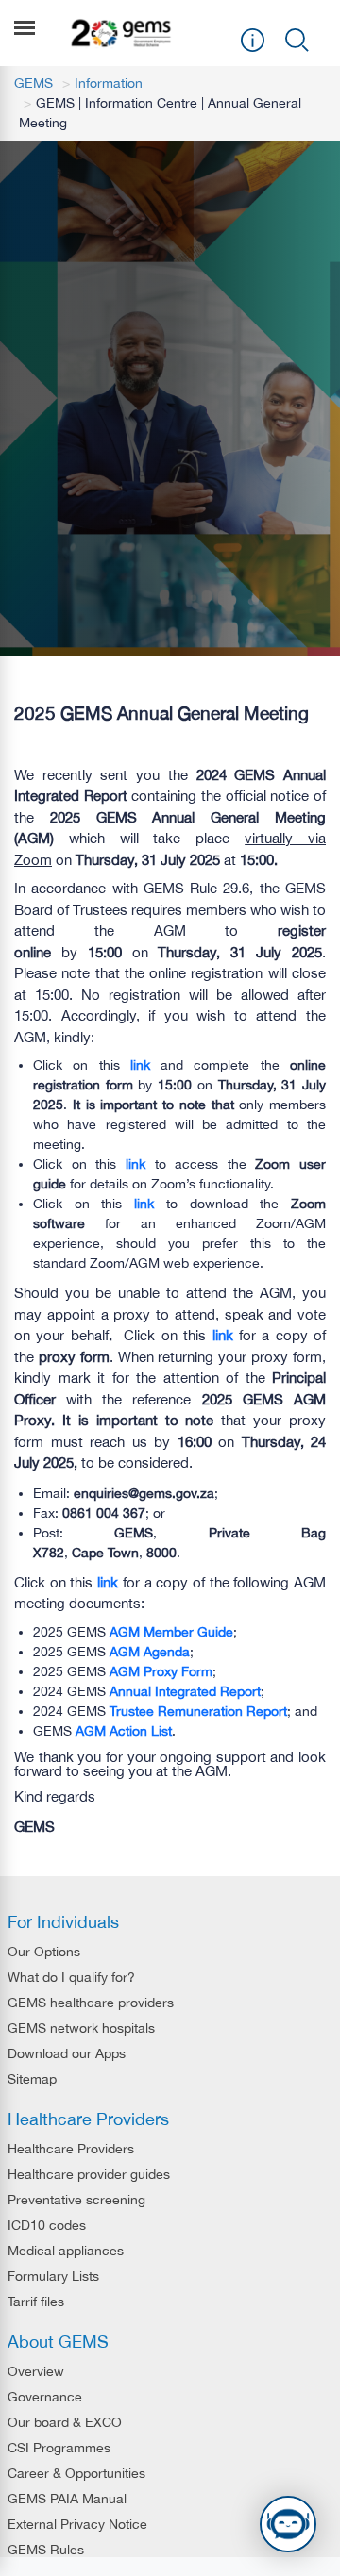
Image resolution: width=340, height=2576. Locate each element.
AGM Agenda (150, 1652)
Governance (45, 2397)
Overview (36, 2371)
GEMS (34, 83)
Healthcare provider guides (89, 2174)
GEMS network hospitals (81, 2028)
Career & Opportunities (76, 2473)
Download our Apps (67, 2053)
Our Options (44, 1952)
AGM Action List (124, 1731)
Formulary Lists (53, 2276)
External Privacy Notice (77, 2524)
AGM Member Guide (171, 1632)
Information (109, 83)
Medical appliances (66, 2251)
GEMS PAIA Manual (67, 2499)
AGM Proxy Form (161, 1671)
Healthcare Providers (71, 2149)
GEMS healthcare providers (91, 2003)
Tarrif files (36, 2302)
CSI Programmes (59, 2448)
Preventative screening (76, 2200)
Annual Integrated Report (185, 1691)
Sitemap (32, 2079)
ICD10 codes (47, 2225)
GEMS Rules (46, 2550)
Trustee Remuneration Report (198, 1711)
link (140, 1065)
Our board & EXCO (65, 2422)
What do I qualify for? (71, 1977)
